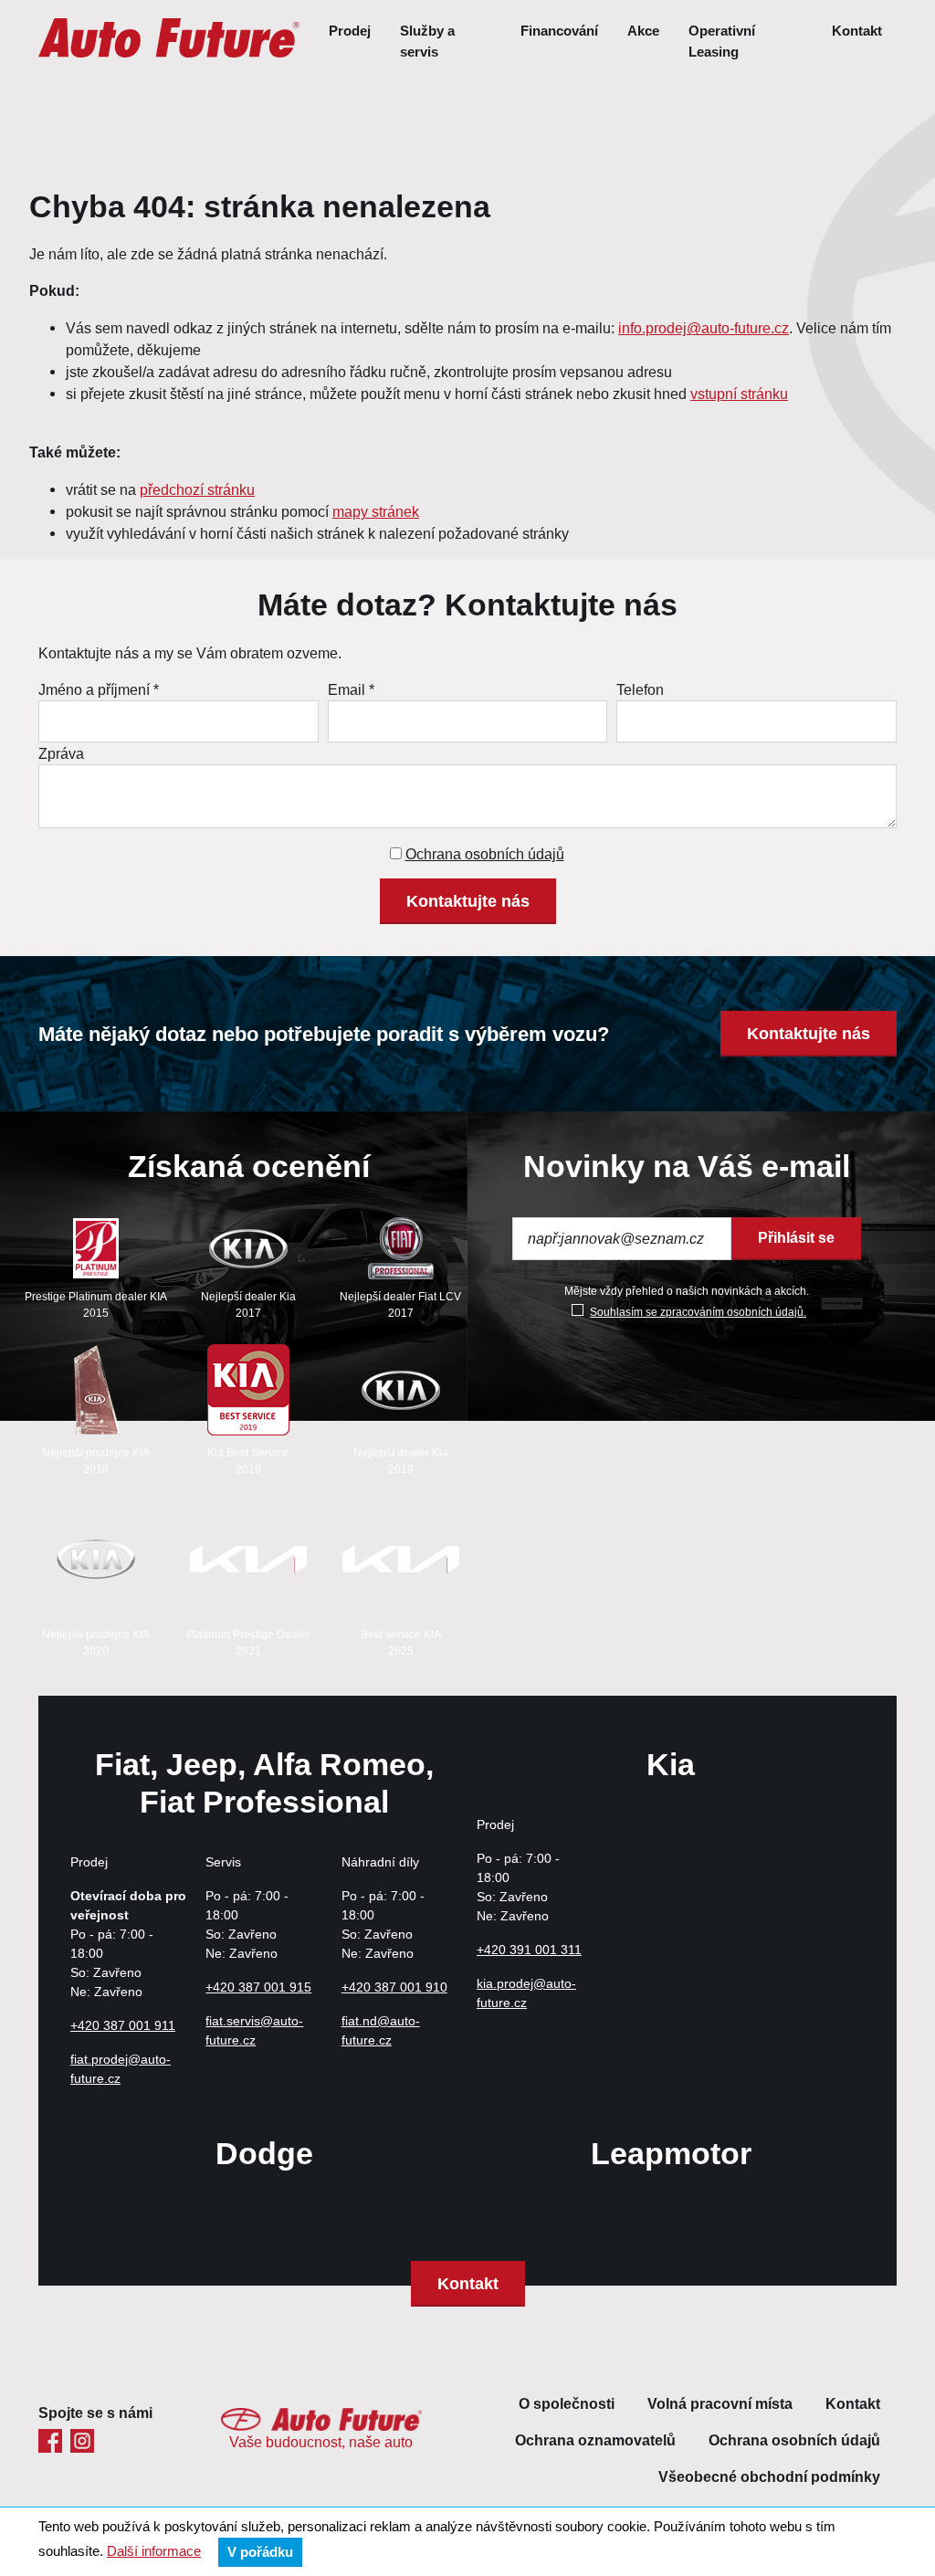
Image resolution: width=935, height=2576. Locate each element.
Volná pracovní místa (720, 2404)
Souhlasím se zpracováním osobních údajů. (698, 1312)
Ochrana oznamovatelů (595, 2440)
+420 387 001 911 (123, 2025)
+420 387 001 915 (258, 1987)
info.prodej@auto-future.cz (704, 328)
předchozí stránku (197, 489)
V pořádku (260, 2552)
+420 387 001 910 (394, 1987)
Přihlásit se (796, 1238)
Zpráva (61, 753)
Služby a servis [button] (427, 42)
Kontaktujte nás (468, 901)
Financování (559, 31)
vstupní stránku (739, 394)
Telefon (640, 689)
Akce (643, 31)
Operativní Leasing (722, 42)
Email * (351, 689)
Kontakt (857, 31)
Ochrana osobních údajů (485, 854)
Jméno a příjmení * (99, 689)
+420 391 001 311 (529, 1950)
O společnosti (567, 2404)
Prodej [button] (350, 31)
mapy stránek (376, 511)
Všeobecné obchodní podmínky (769, 2477)
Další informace (154, 2551)
